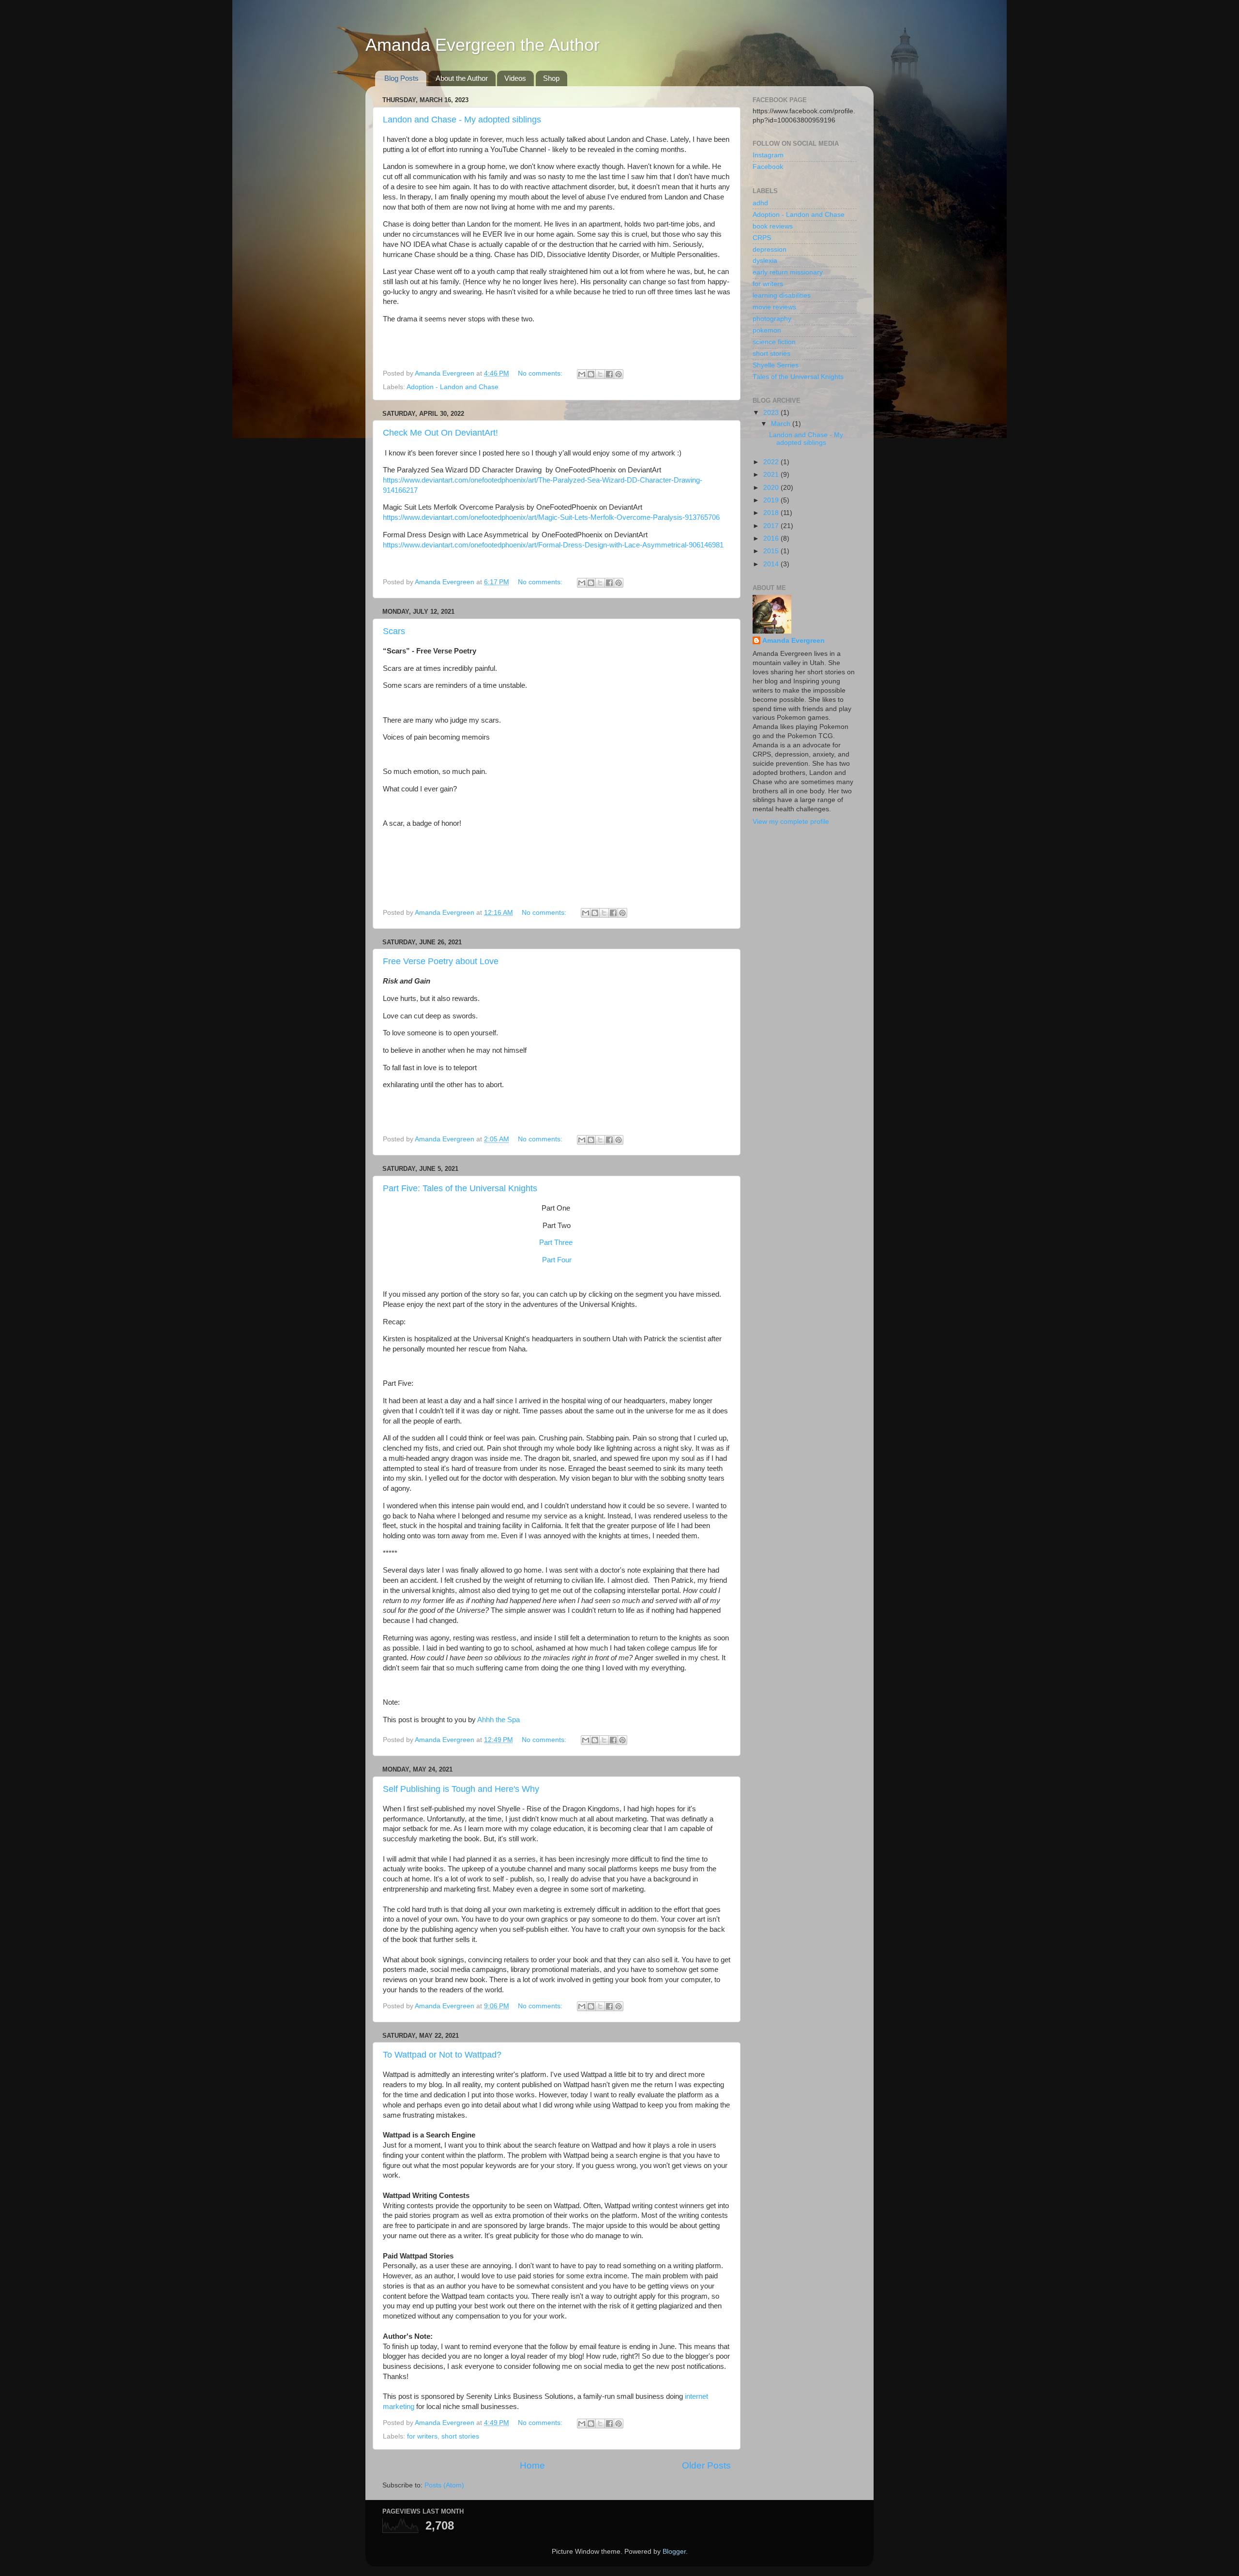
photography (772, 319)
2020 (772, 488)
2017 (772, 526)
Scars (394, 631)
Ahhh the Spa (499, 1720)
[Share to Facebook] (609, 374)
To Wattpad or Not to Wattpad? (442, 2055)
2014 (772, 564)
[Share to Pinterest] (619, 374)
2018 (772, 513)
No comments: (541, 373)
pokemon (767, 330)
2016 (772, 538)
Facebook (768, 167)
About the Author (462, 78)
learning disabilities (782, 295)
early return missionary (788, 272)
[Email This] (582, 374)
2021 (772, 475)
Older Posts (706, 2465)
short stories (460, 2436)
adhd (760, 203)
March (782, 424)
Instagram (768, 155)
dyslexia (765, 261)
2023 (772, 413)
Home (532, 2465)
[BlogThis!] (591, 374)
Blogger (674, 2552)
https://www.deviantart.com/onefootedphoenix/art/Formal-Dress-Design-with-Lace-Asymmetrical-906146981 (553, 545)
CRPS (762, 238)
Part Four (557, 1260)
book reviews (773, 226)
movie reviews (774, 307)
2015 (772, 551)
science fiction (774, 342)
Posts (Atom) (444, 2485)
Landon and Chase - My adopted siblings (462, 120)
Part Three (556, 1243)
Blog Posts (401, 78)
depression (770, 250)
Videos (515, 78)
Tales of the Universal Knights (798, 377)
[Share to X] (600, 374)
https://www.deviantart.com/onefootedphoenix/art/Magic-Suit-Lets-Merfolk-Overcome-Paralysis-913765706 (551, 517)
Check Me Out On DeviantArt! (440, 433)
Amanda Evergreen (793, 641)
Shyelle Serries (776, 365)
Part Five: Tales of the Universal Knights (460, 1188)
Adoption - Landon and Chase (453, 387)
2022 (772, 462)
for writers (422, 2436)
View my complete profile (791, 822)
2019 (772, 500)
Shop (551, 78)
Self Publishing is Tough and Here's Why (461, 1789)
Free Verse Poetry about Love (441, 961)
